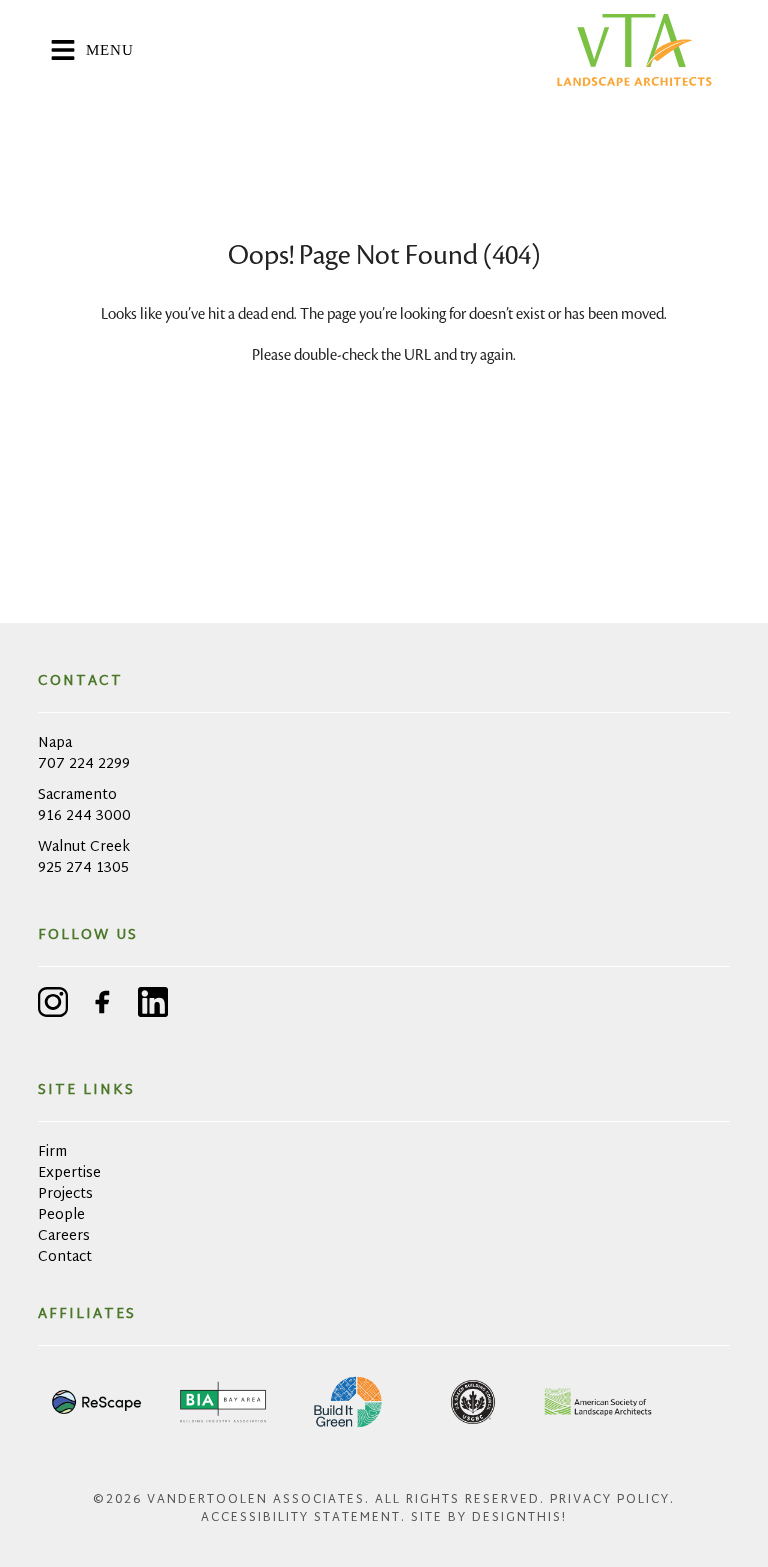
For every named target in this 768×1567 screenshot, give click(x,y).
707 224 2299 (84, 764)
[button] (300, 50)
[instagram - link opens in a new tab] (53, 1005)
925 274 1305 (83, 868)
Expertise (69, 1173)
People (61, 1215)
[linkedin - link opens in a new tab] (153, 1005)
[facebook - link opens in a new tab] (103, 1005)
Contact (65, 1257)
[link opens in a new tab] (98, 1402)
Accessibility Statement (301, 1518)
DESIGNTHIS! (519, 1518)
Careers (64, 1236)
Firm (52, 1152)
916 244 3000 (84, 816)
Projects (65, 1194)
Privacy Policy (610, 1500)
